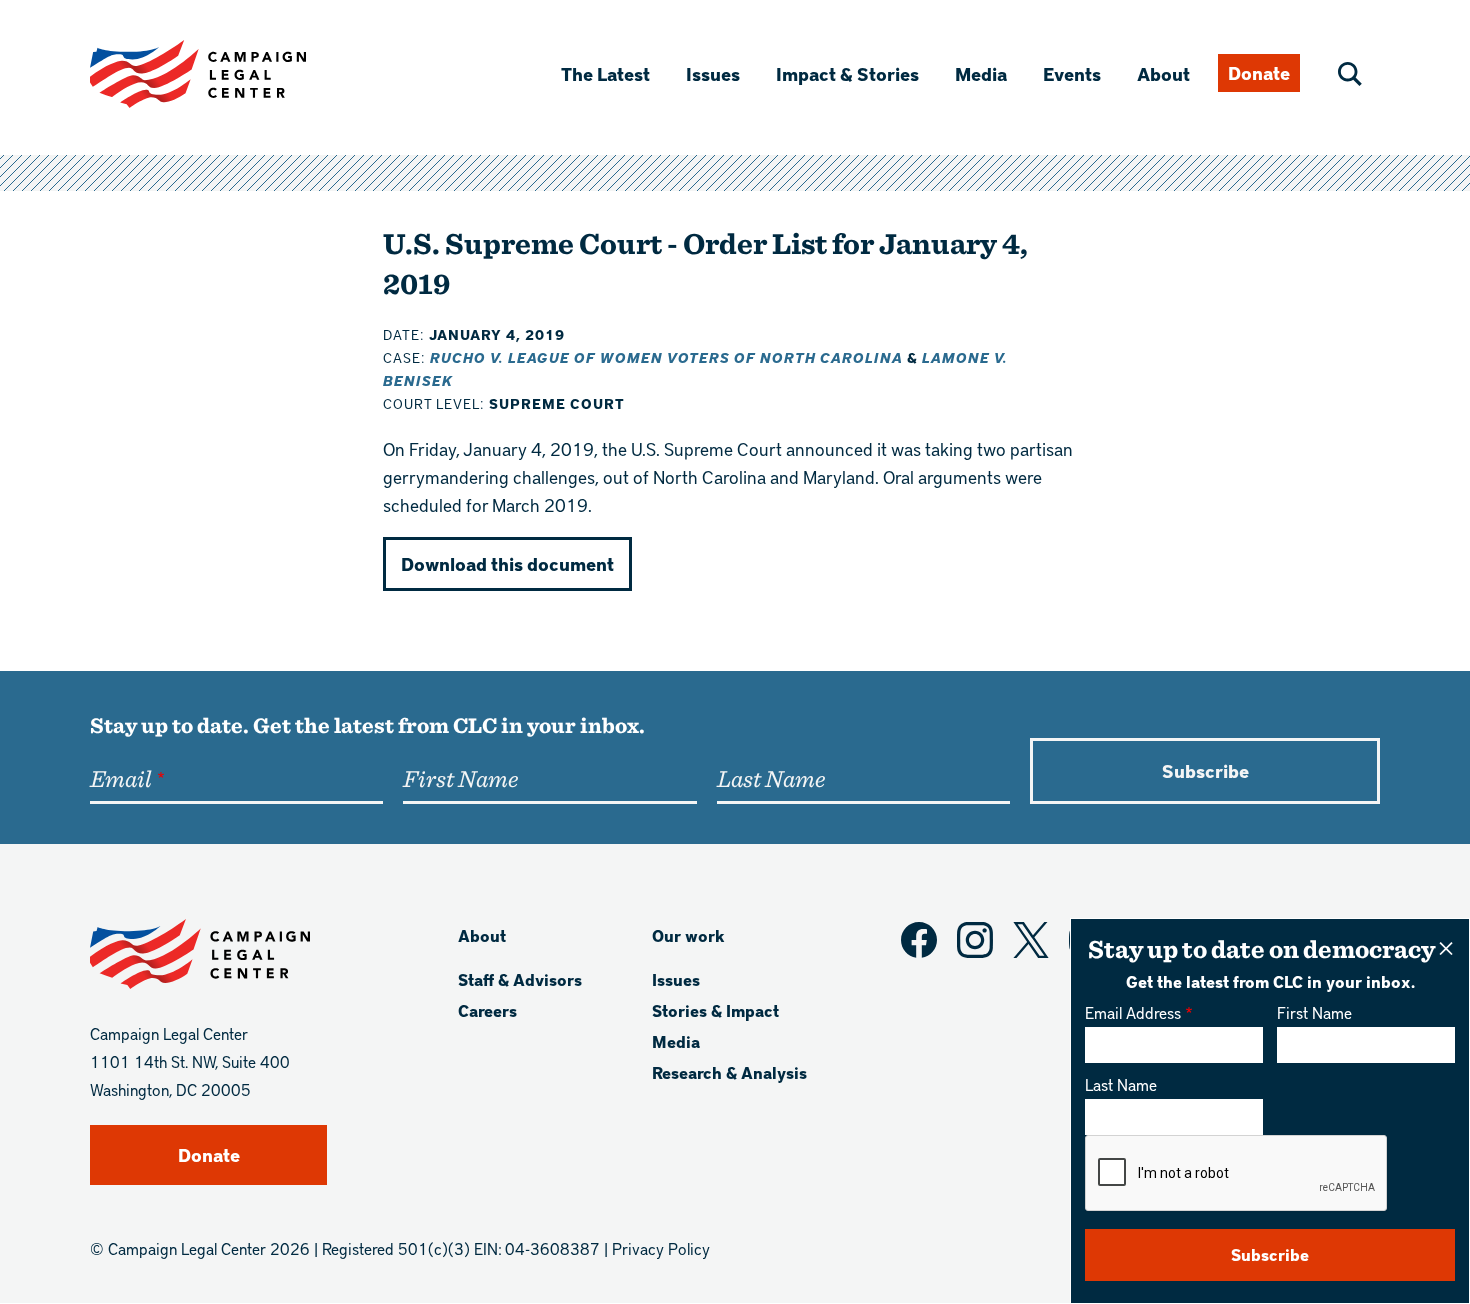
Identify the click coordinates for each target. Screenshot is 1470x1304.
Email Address (1133, 1012)
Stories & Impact (715, 1010)
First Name (1314, 1012)
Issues (713, 73)
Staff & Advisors (520, 979)
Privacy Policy (661, 1248)
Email (120, 778)
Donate (1259, 72)
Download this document (507, 563)
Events (1072, 73)
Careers (487, 1010)
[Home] (230, 74)
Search (1350, 74)
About (1163, 73)
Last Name (1121, 1084)
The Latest (605, 73)
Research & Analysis (729, 1072)
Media (981, 73)
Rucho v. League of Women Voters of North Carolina (666, 357)
